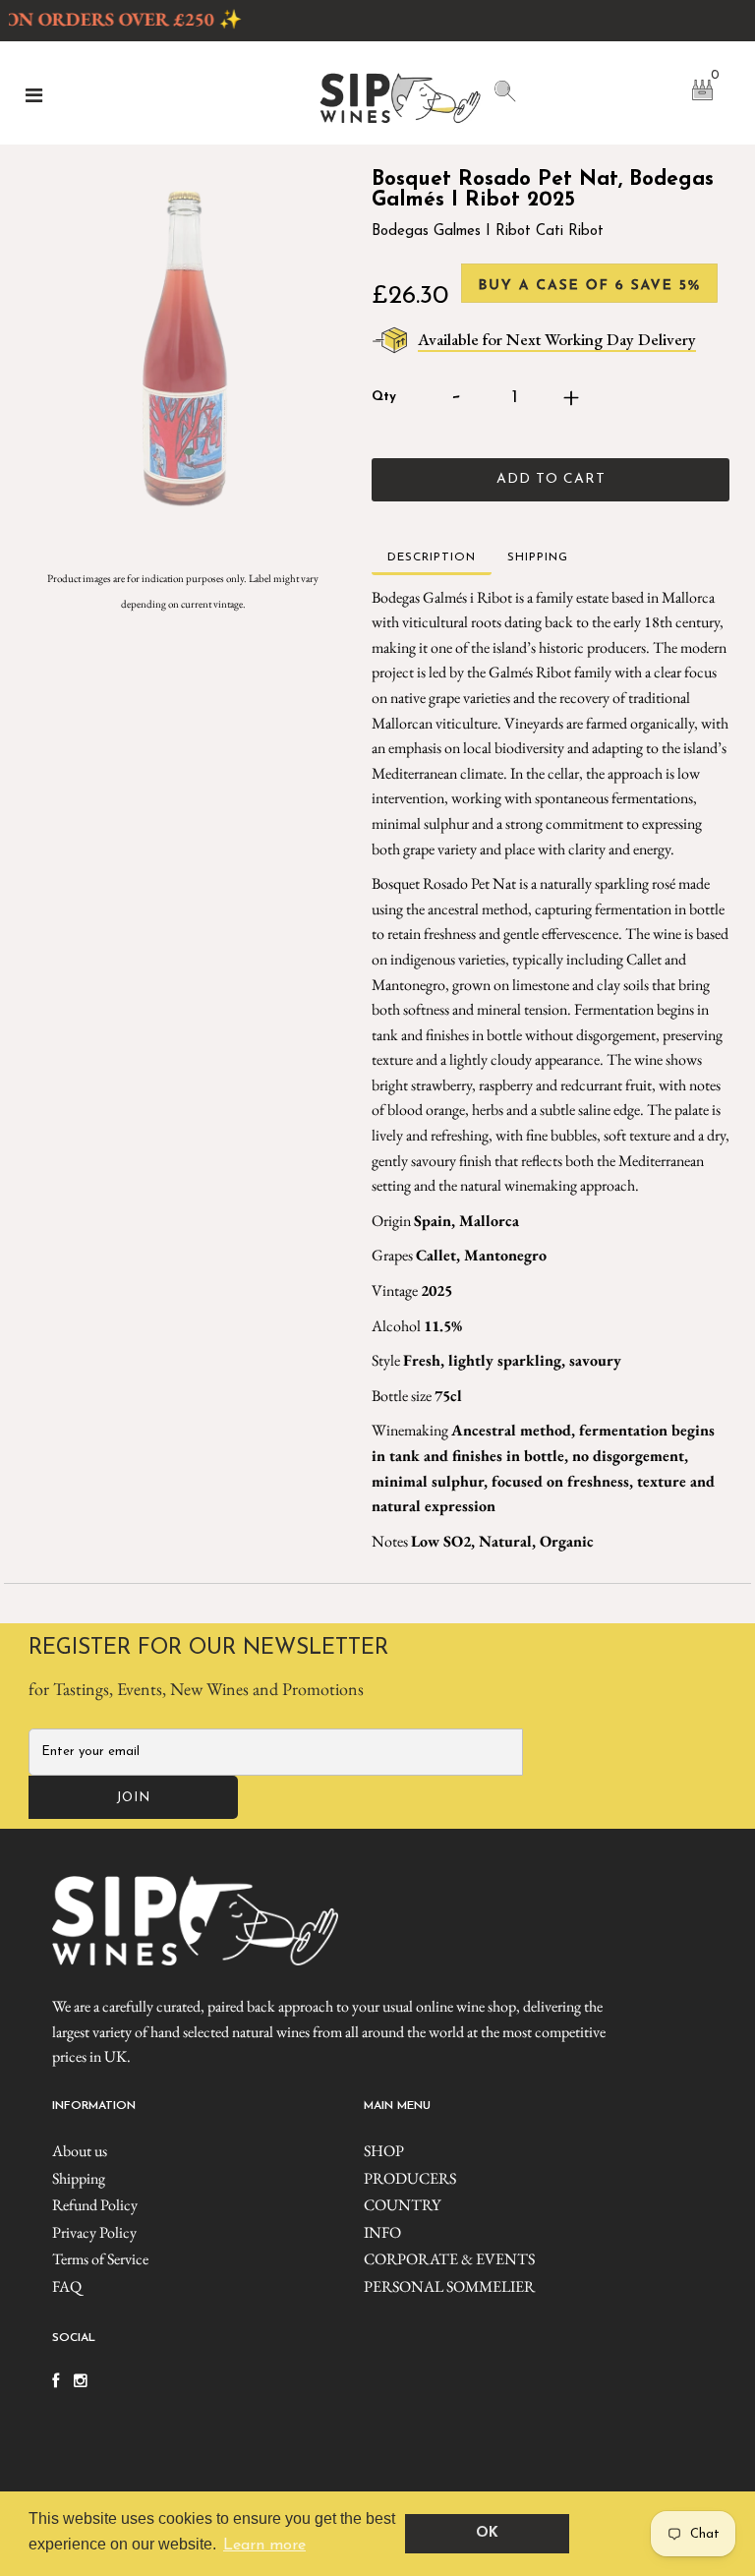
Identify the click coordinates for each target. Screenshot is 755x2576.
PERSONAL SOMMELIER (449, 2286)
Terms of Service (100, 2259)
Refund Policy (95, 2205)
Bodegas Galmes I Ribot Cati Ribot (488, 232)
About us (80, 2151)
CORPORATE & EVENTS (449, 2259)
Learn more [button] (264, 2546)
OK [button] (487, 2533)
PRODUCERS (410, 2178)
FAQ (67, 2286)
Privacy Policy (94, 2232)
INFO (382, 2232)
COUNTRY (402, 2205)
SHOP (384, 2151)
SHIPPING (538, 557)
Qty (384, 397)
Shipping (79, 2178)
